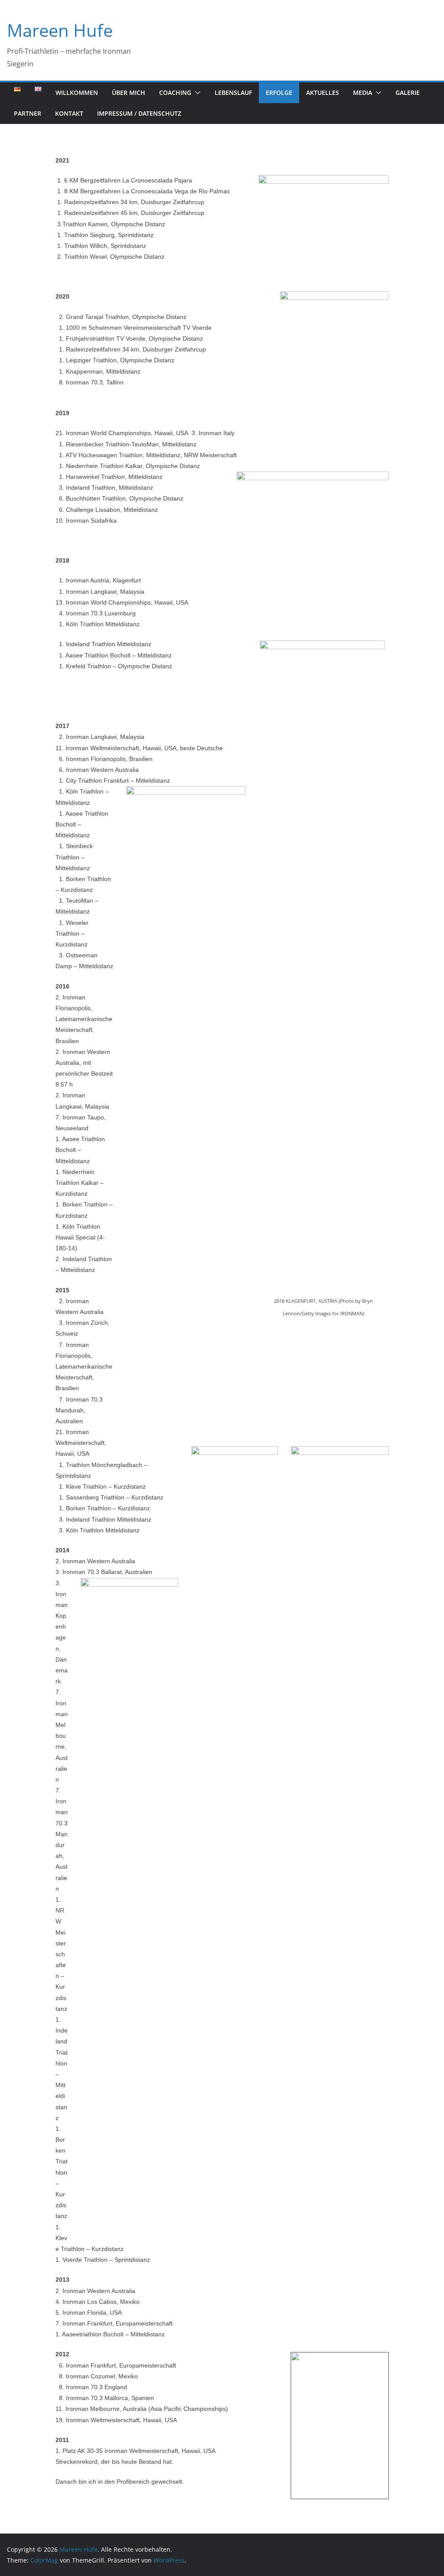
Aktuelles (323, 93)
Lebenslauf (233, 93)
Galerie (408, 93)
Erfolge (279, 93)
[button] (196, 93)
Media (362, 93)
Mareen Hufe (60, 30)
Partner (28, 113)
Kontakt (69, 113)
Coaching (175, 93)
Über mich (129, 93)
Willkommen (77, 93)
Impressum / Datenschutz (139, 113)
